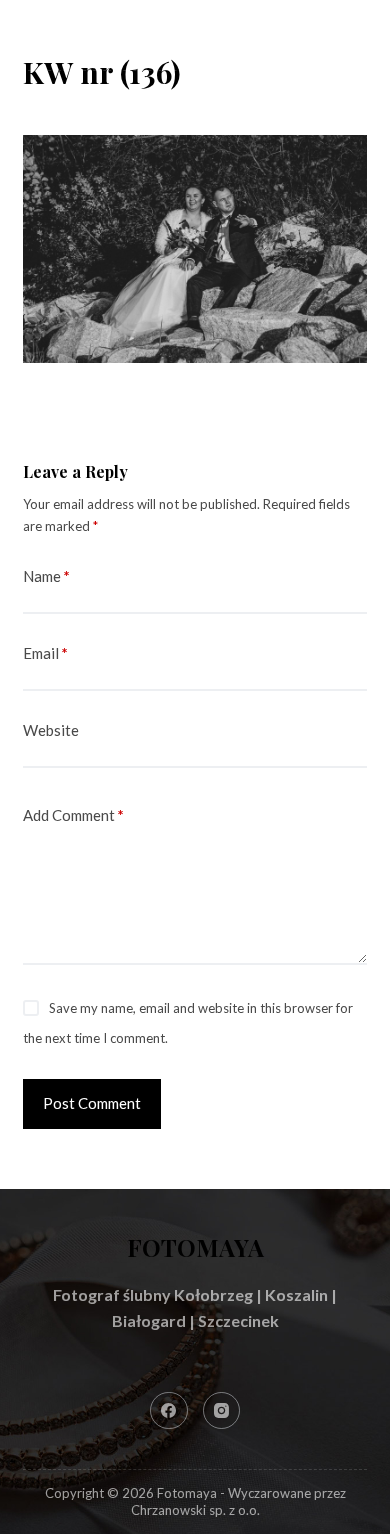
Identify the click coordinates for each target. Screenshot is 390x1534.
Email (45, 653)
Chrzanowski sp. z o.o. (195, 1510)
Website (51, 730)
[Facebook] (169, 1411)
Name (46, 576)
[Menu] (358, 35)
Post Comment (92, 1103)
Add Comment (73, 815)
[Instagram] (222, 1411)
